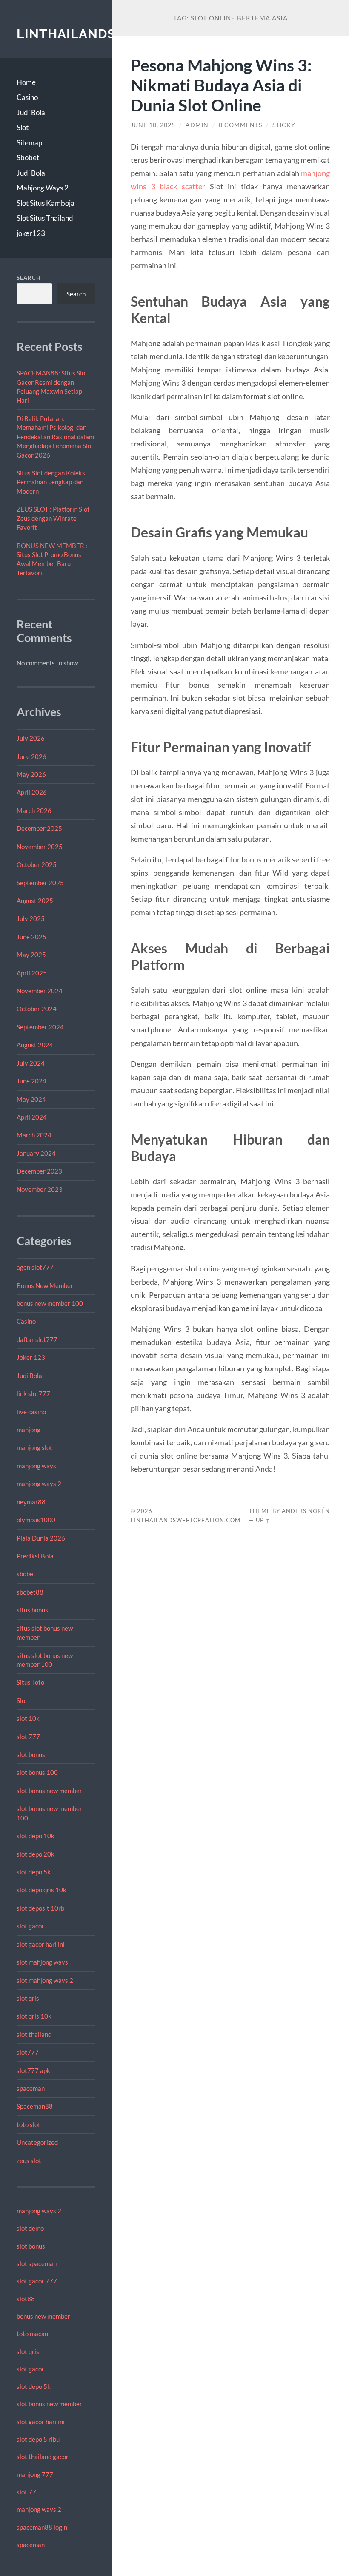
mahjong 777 (35, 2474)
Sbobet (28, 158)
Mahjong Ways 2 (43, 188)
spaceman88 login (42, 2527)
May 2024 (31, 1099)
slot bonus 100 (37, 1772)
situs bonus (32, 1610)
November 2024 (40, 991)
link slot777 (33, 1393)
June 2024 (31, 1081)
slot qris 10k (34, 2016)
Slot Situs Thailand (45, 218)
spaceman (31, 2088)
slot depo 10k (36, 1836)
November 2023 (40, 1189)
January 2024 (36, 1153)
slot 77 (26, 2492)
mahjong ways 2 (39, 1484)
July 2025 (31, 918)
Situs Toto (30, 1682)
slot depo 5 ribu (38, 2439)
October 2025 (37, 864)
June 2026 (31, 756)
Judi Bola (31, 112)
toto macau (32, 2334)
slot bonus (31, 1754)
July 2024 (31, 1063)
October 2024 (37, 1009)
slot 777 (28, 1737)
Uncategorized (37, 2142)
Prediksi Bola (35, 1556)
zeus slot (29, 2161)
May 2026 (31, 774)
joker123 (31, 233)
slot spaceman (37, 2263)
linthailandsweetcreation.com (186, 1520)
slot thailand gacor (43, 2457)
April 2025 (32, 973)
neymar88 (31, 1502)
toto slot (29, 2124)
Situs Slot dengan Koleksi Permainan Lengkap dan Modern (52, 482)
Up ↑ (263, 1520)
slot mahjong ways (42, 1962)
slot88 (26, 2299)
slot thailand (34, 2034)
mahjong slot (34, 1447)
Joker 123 (31, 1357)
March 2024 (34, 1135)
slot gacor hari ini (41, 1944)
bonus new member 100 (50, 1303)
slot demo (30, 2228)
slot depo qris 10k (41, 1890)
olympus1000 (36, 1520)
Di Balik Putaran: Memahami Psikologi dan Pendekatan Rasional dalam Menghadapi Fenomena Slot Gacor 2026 (55, 437)
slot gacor (30, 1926)
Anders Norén (306, 1511)
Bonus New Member (45, 1285)
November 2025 (40, 847)
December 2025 (39, 828)
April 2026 (32, 792)
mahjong (29, 1430)
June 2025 (31, 937)
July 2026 (31, 738)
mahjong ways (36, 1466)
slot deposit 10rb (40, 1908)
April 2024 (32, 1117)
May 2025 (31, 955)
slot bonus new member (49, 1791)
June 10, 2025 (153, 125)
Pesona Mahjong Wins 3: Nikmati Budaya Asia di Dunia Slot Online (221, 85)
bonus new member (43, 2316)
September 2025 (40, 883)
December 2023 (39, 1171)
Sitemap (29, 143)
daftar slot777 (37, 1339)
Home (26, 82)
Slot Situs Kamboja (46, 203)
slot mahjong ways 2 (45, 1980)
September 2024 (40, 1027)
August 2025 (35, 901)
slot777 (28, 2052)
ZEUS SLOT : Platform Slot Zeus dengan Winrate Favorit (53, 518)
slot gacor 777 (37, 2281)
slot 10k (28, 1718)
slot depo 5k (34, 1872)
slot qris (28, 1998)
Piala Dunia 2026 (41, 1538)
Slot (23, 127)
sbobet (26, 1574)
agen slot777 (35, 1267)
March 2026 (34, 810)
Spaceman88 (35, 2106)
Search (29, 278)
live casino (31, 1412)
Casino (27, 97)
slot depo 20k (36, 1854)
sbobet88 (30, 1592)
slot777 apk (33, 2070)
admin (197, 125)
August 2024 (35, 1045)
